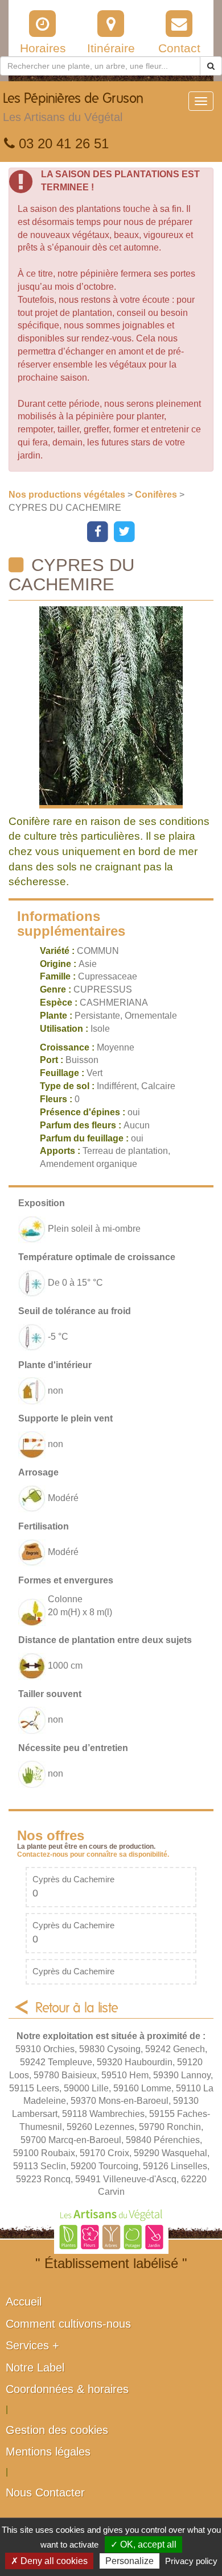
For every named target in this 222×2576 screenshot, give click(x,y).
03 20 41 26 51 (62, 143)
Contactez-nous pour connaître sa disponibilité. (93, 1854)
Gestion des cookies (57, 2430)
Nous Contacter (45, 2492)
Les (73, 108)
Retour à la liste (77, 2008)
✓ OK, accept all (143, 2544)
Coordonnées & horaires (67, 2389)
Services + (32, 2345)
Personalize (129, 2561)
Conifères (157, 495)
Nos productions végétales (68, 495)
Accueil (24, 2302)
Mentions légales (48, 2452)
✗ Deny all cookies (49, 2561)
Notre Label (35, 2367)
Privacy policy (191, 2561)
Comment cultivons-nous (68, 2324)
